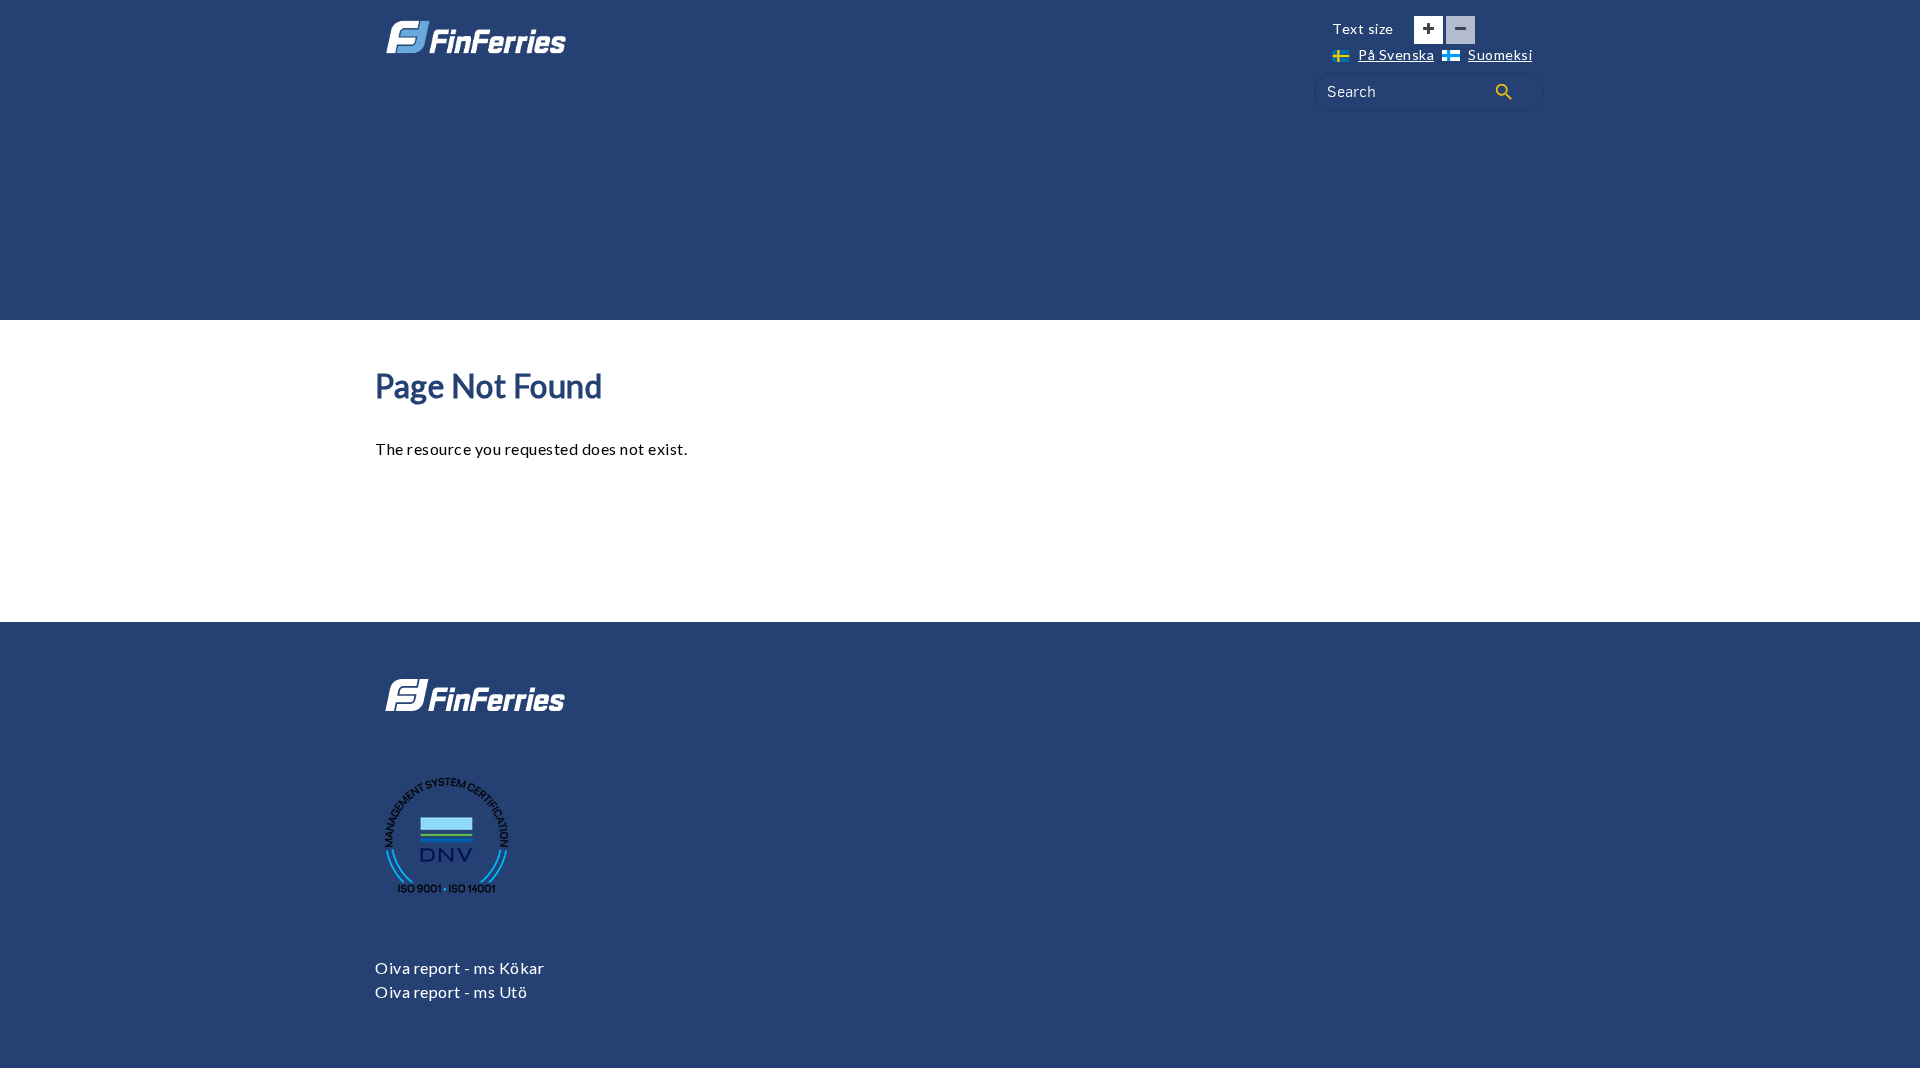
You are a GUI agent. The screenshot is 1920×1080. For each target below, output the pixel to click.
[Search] (1504, 92)
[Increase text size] (1428, 30)
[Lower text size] (1460, 30)
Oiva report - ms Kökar (459, 967)
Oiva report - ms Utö (451, 991)
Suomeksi (1500, 54)
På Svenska (1396, 54)
